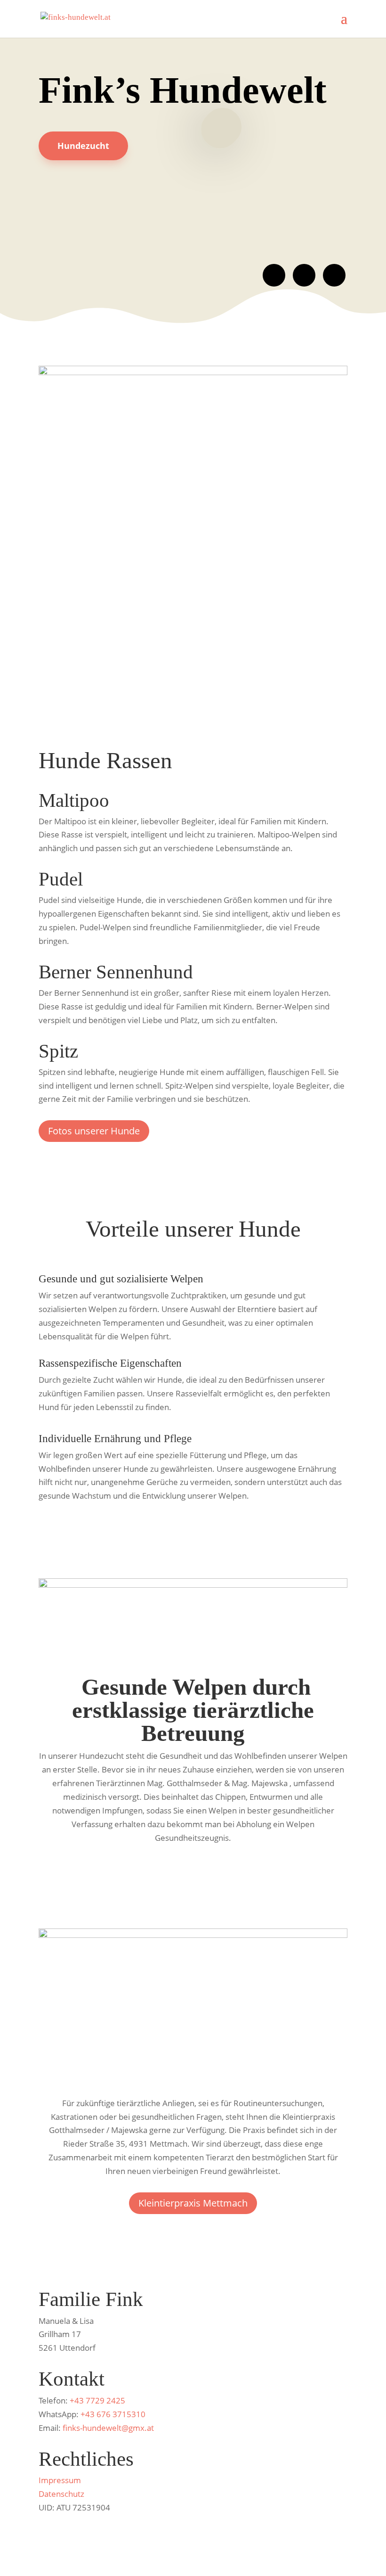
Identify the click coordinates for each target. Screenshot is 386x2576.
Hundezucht (83, 146)
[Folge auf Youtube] (334, 275)
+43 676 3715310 (113, 2414)
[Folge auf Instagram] (304, 275)
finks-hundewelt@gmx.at (108, 2428)
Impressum (60, 2480)
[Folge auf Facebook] (274, 275)
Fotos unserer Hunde (94, 1131)
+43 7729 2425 (97, 2400)
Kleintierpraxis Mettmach (193, 2203)
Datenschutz (61, 2494)
